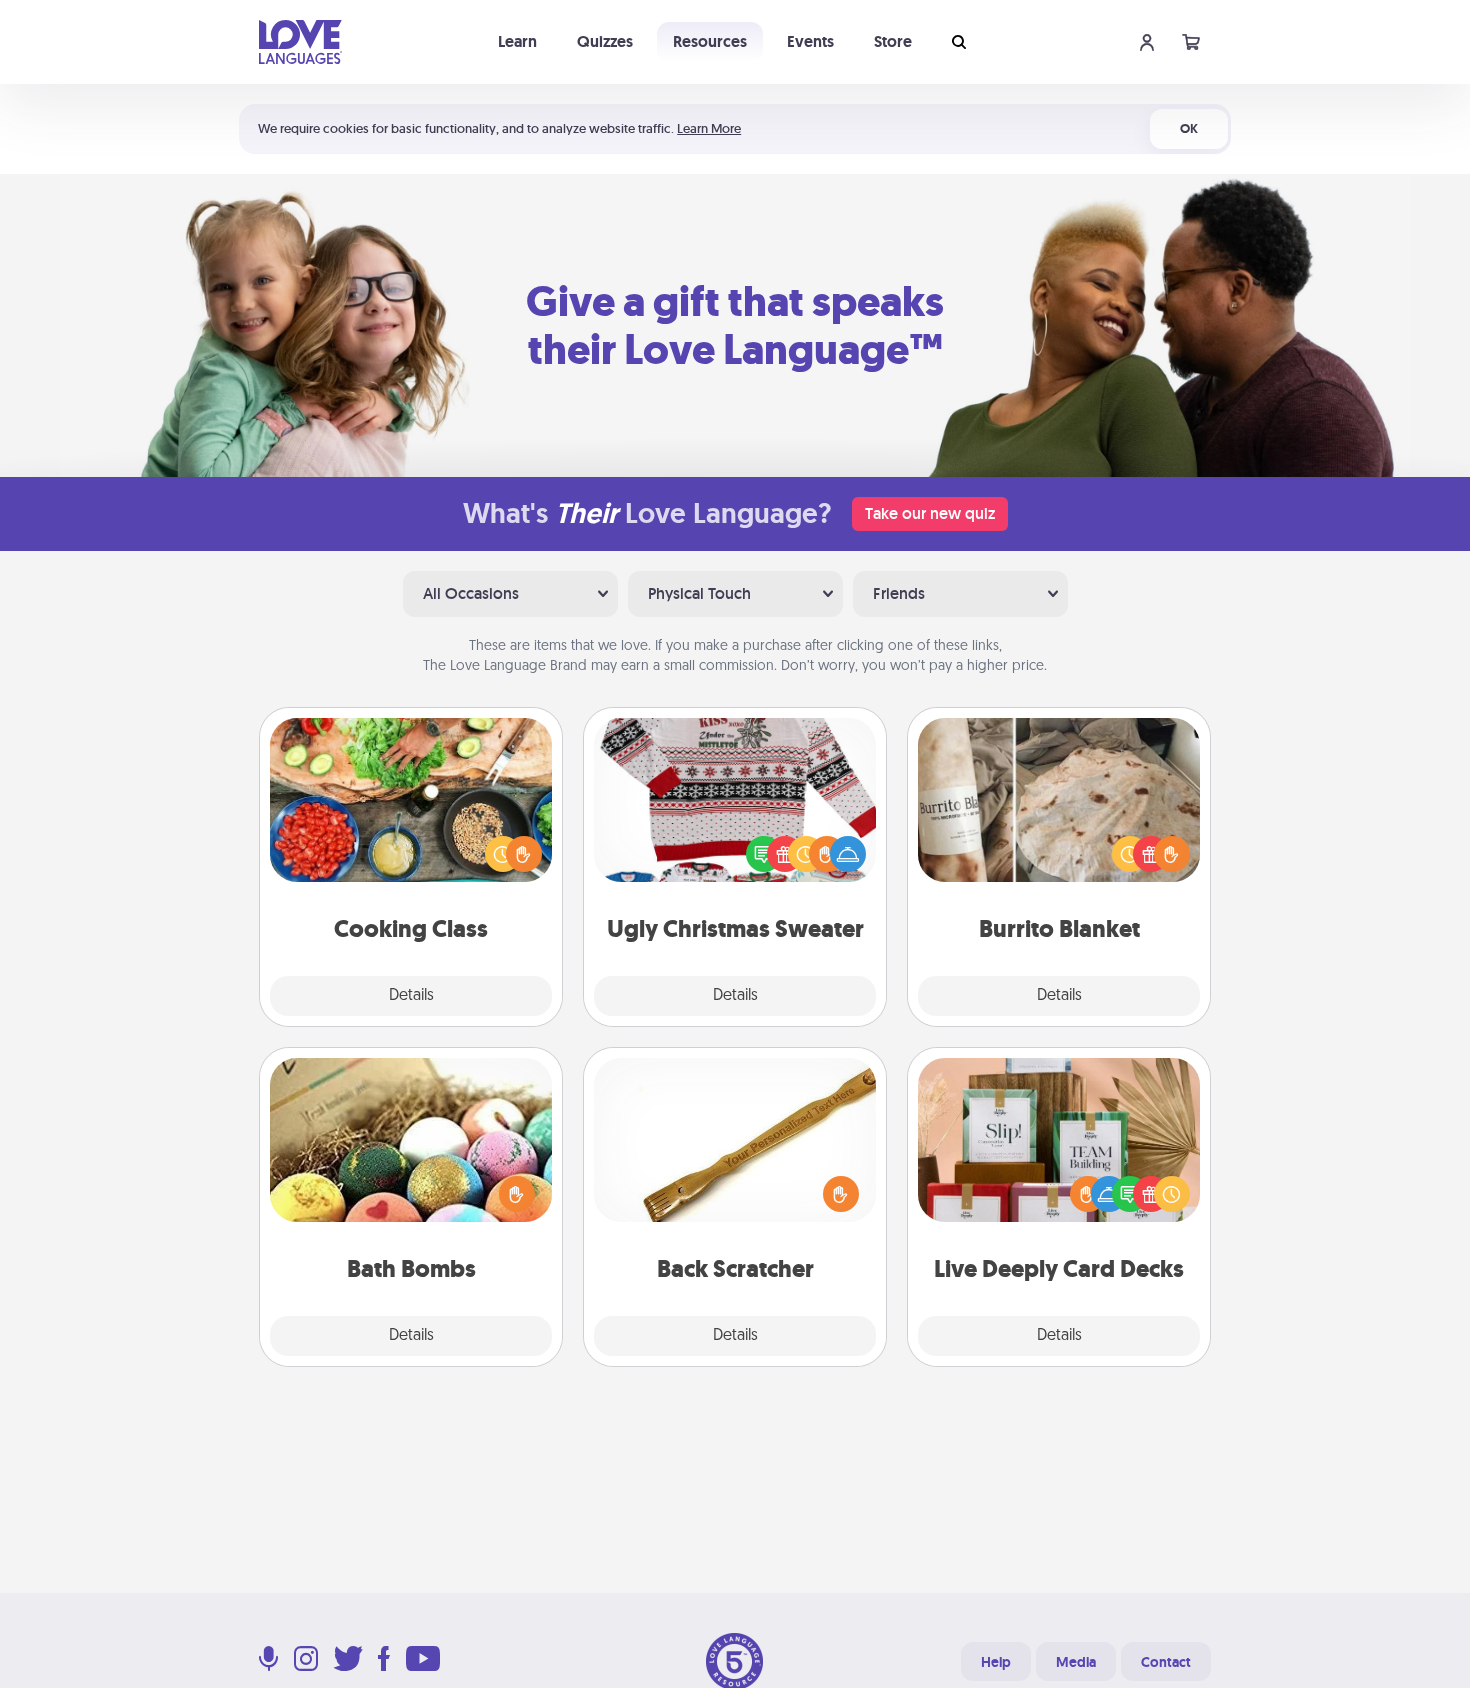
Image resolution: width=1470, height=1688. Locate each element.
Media (1076, 1662)
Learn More (709, 128)
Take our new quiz (930, 513)
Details (411, 996)
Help (996, 1662)
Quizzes (605, 41)
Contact (1166, 1662)
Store (893, 41)
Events (810, 41)
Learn (517, 41)
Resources (710, 41)
